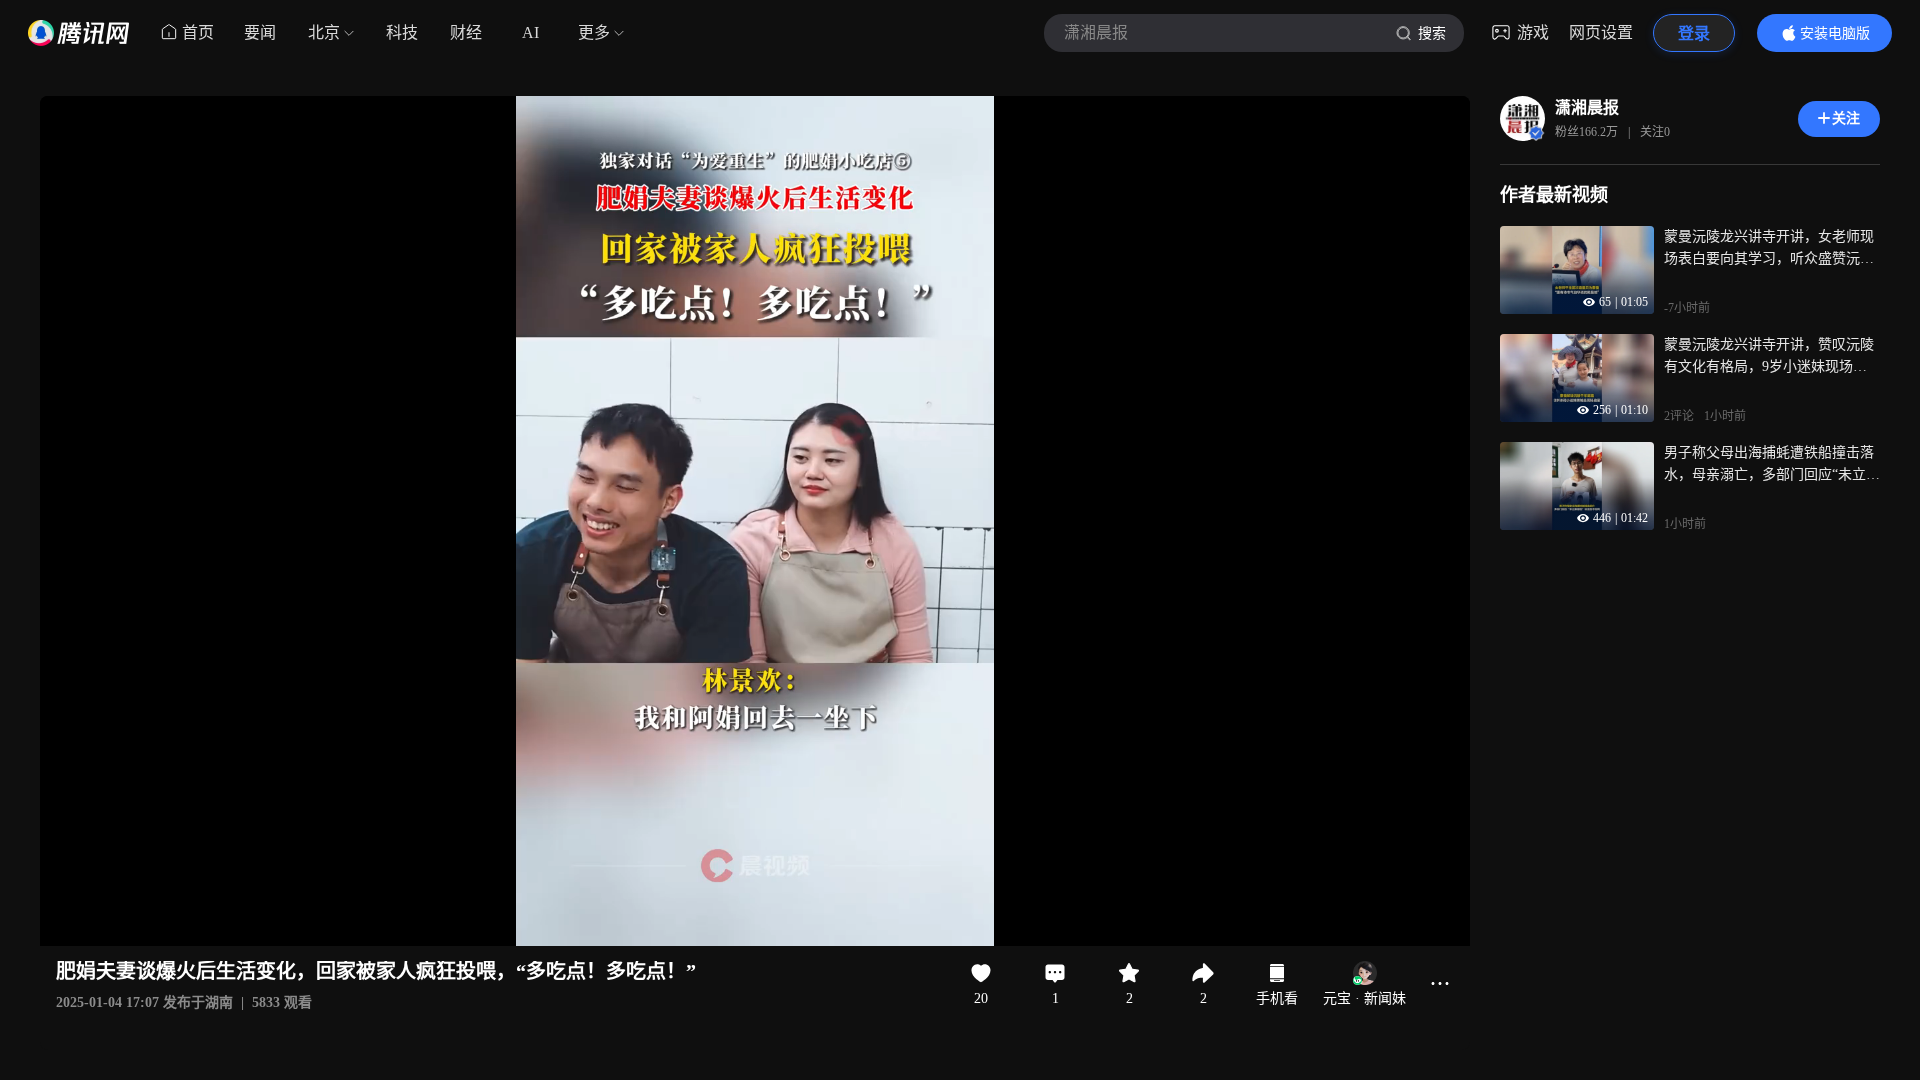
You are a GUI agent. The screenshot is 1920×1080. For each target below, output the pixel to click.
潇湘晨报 (1587, 107)
